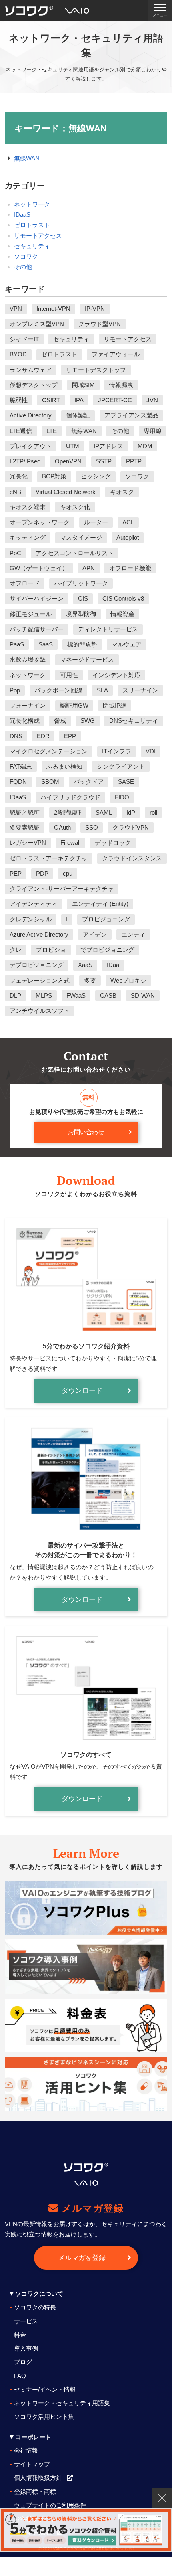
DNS (16, 736)
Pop (15, 690)
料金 (20, 2335)
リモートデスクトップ (96, 370)
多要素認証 (25, 827)
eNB (15, 492)
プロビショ (51, 950)
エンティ (133, 934)
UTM (73, 446)
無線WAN (27, 158)
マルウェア (127, 644)
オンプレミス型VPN (37, 324)
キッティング (28, 537)
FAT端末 (21, 766)
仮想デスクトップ (34, 385)
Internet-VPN (53, 309)
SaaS (46, 644)
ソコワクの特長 (35, 2307)
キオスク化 (75, 507)
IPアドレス (108, 446)
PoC (15, 553)
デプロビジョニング (37, 965)
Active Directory (31, 415)
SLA (102, 690)
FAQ (20, 2376)
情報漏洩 (121, 385)
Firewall (70, 843)
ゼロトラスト (32, 225)
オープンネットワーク (40, 522)
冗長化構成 (25, 721)
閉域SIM (83, 385)
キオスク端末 (28, 507)
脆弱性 (19, 400)
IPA (79, 400)
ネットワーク (32, 204)
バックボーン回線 (58, 690)
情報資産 (122, 614)
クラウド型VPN (100, 324)
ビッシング (96, 476)
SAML (104, 812)
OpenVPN (68, 461)
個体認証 (78, 415)
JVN (152, 400)
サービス (26, 2321)
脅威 (60, 721)
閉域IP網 (115, 705)
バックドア (89, 782)
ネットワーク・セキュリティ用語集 (62, 2403)
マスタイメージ (81, 537)
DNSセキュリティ (134, 721)
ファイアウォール (116, 354)
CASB (108, 995)
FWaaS (76, 995)
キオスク (122, 492)
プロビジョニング (106, 919)
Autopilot (128, 537)
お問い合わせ (86, 1132)
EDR (43, 736)
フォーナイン (28, 705)
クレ (16, 950)
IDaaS (22, 215)
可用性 (69, 675)
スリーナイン (140, 690)
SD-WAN (143, 995)
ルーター (96, 522)
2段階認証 (68, 812)
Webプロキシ (128, 980)
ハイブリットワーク (81, 583)
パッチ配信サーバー (37, 629)
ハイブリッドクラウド (70, 797)
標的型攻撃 (82, 644)
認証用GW (74, 705)
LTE (52, 431)
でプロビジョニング (107, 950)
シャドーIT (24, 339)
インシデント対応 (116, 675)
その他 (23, 267)
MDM (145, 446)
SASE (126, 782)
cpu (68, 873)
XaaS (85, 965)
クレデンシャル (31, 919)
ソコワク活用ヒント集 (44, 2417)
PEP (16, 873)
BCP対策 (54, 476)
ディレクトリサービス (108, 629)
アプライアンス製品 (131, 415)
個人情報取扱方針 (38, 2478)
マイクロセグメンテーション (49, 751)
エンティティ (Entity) (100, 904)
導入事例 (26, 2348)
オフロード (25, 583)
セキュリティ (32, 246)
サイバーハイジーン (37, 598)
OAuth (62, 827)
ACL (128, 522)
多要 (90, 980)
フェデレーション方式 (40, 980)
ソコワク (26, 256)
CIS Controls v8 (123, 598)
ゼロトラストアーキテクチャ (49, 858)
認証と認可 (25, 812)
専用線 (153, 431)
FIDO (122, 797)
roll (153, 812)
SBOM (50, 782)
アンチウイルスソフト (40, 1011)
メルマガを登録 (82, 2258)
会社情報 (26, 2450)
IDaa (113, 965)
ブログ (23, 2362)
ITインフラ (117, 751)
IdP (131, 812)
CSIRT (51, 400)
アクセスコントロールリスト (75, 553)
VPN (16, 309)
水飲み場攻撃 (28, 659)
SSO (92, 827)
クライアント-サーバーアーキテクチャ (62, 889)
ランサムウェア (31, 370)
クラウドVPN (131, 827)
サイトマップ (32, 2464)
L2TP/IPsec (25, 461)
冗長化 (19, 476)
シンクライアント (121, 766)
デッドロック (113, 843)
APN (89, 568)
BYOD (18, 354)
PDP (42, 873)
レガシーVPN (28, 843)
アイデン (95, 934)
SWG (88, 721)
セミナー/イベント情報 (45, 2389)
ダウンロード (82, 1391)
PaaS (17, 644)
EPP (70, 736)
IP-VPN (95, 309)
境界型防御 (81, 614)
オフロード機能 (130, 568)
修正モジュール (31, 614)
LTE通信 (21, 431)
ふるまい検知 (64, 766)
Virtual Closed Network (66, 492)
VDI (151, 751)
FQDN (18, 782)
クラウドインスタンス (132, 858)
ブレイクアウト (31, 446)
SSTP (104, 461)
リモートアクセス (38, 236)
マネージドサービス (87, 659)
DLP (15, 995)
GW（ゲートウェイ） (39, 568)
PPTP (134, 461)
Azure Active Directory (39, 934)
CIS (83, 598)
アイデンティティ (34, 904)
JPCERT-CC (115, 400)
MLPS (44, 995)
